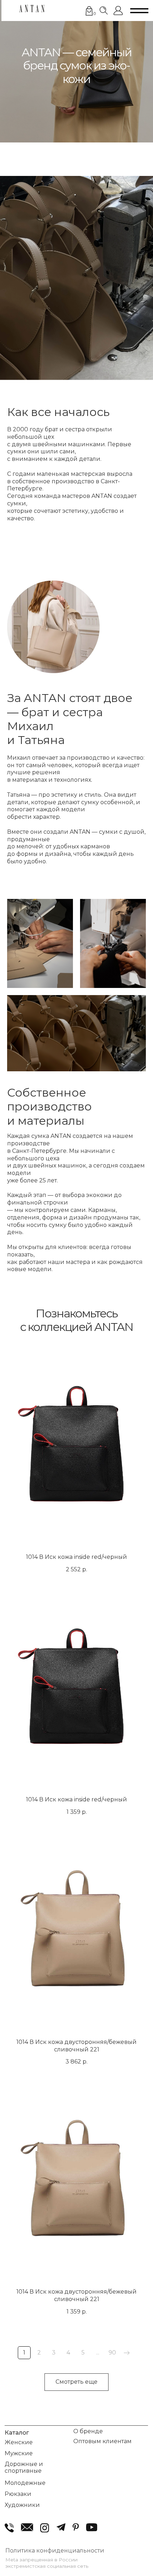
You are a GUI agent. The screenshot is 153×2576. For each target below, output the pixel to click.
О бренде (88, 2431)
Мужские (19, 2453)
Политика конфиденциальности (55, 2550)
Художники (22, 2505)
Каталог (17, 2432)
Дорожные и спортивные (24, 2467)
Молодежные (25, 2483)
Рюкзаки (18, 2494)
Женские (19, 2442)
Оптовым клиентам (102, 2441)
